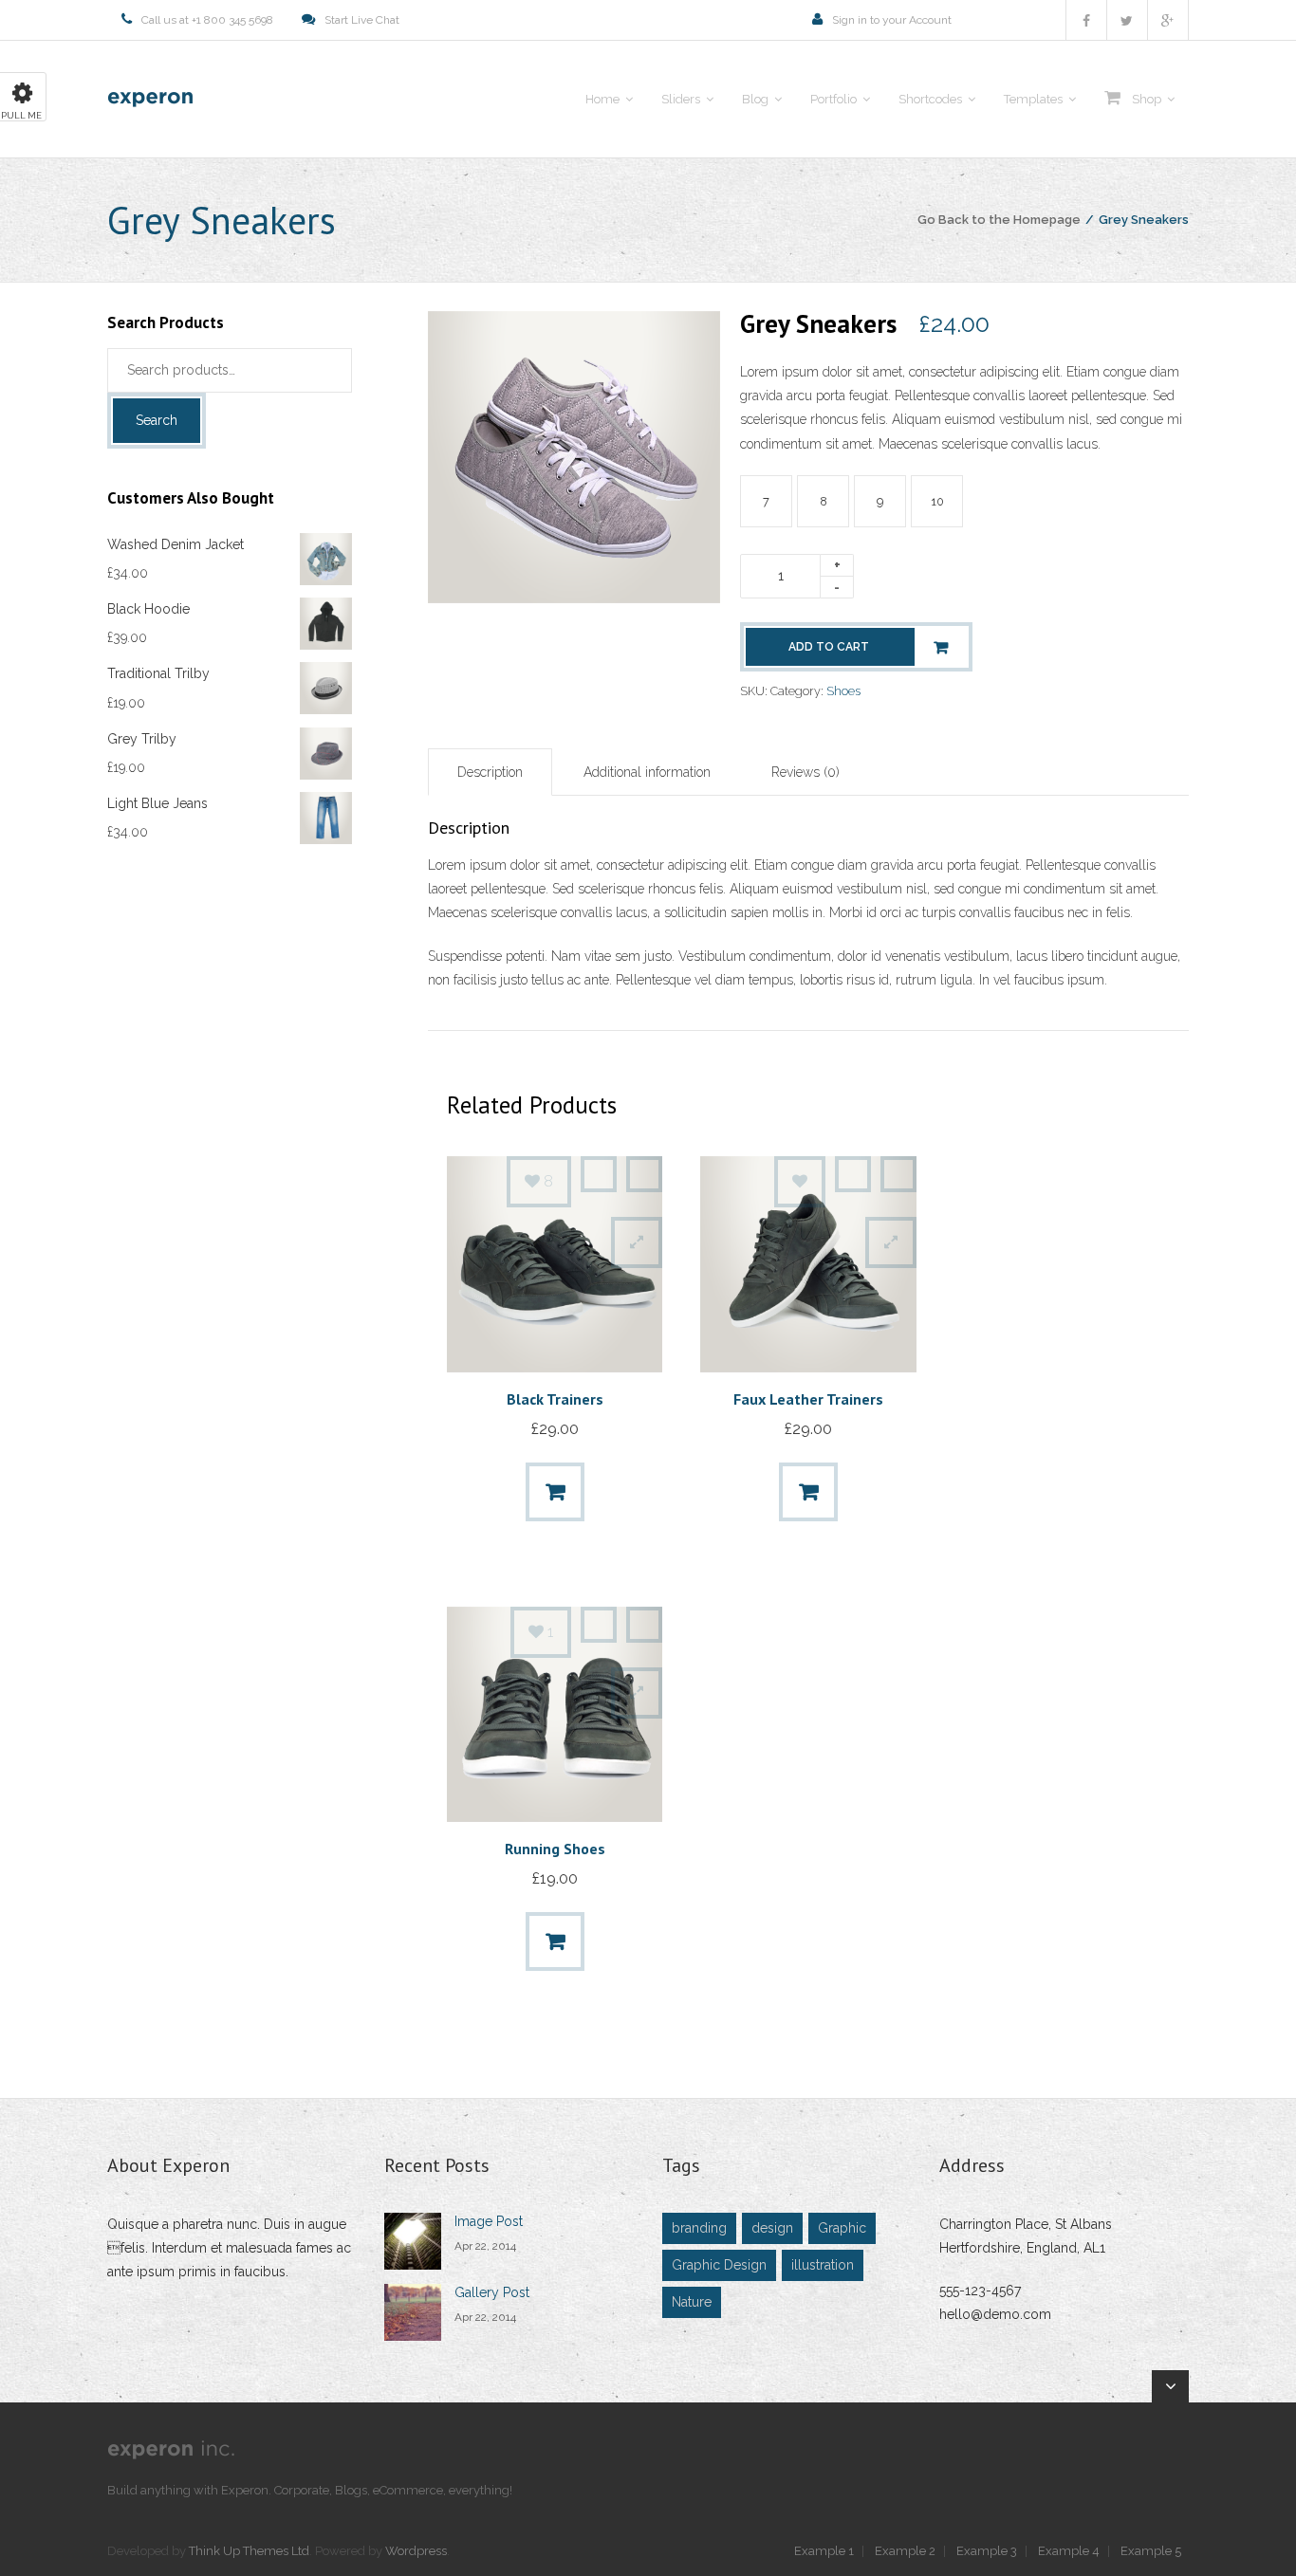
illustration (823, 2265)
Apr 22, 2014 (485, 2246)
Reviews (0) (805, 772)
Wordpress (416, 2551)
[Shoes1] (574, 598)
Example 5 (1151, 2551)
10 (937, 501)
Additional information (647, 772)
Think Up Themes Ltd (249, 2551)
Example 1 (824, 2551)
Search (157, 420)
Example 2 (905, 2551)
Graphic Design (719, 2265)
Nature (692, 2302)
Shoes (843, 691)
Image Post (489, 2221)
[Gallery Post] (413, 2312)
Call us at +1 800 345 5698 (207, 20)
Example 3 (987, 2551)
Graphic (842, 2228)
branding (699, 2228)
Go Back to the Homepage (999, 220)
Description (490, 772)
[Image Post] (413, 2241)
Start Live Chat (362, 20)
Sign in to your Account (892, 20)
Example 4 (1069, 2551)
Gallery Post (492, 2292)
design (772, 2228)
